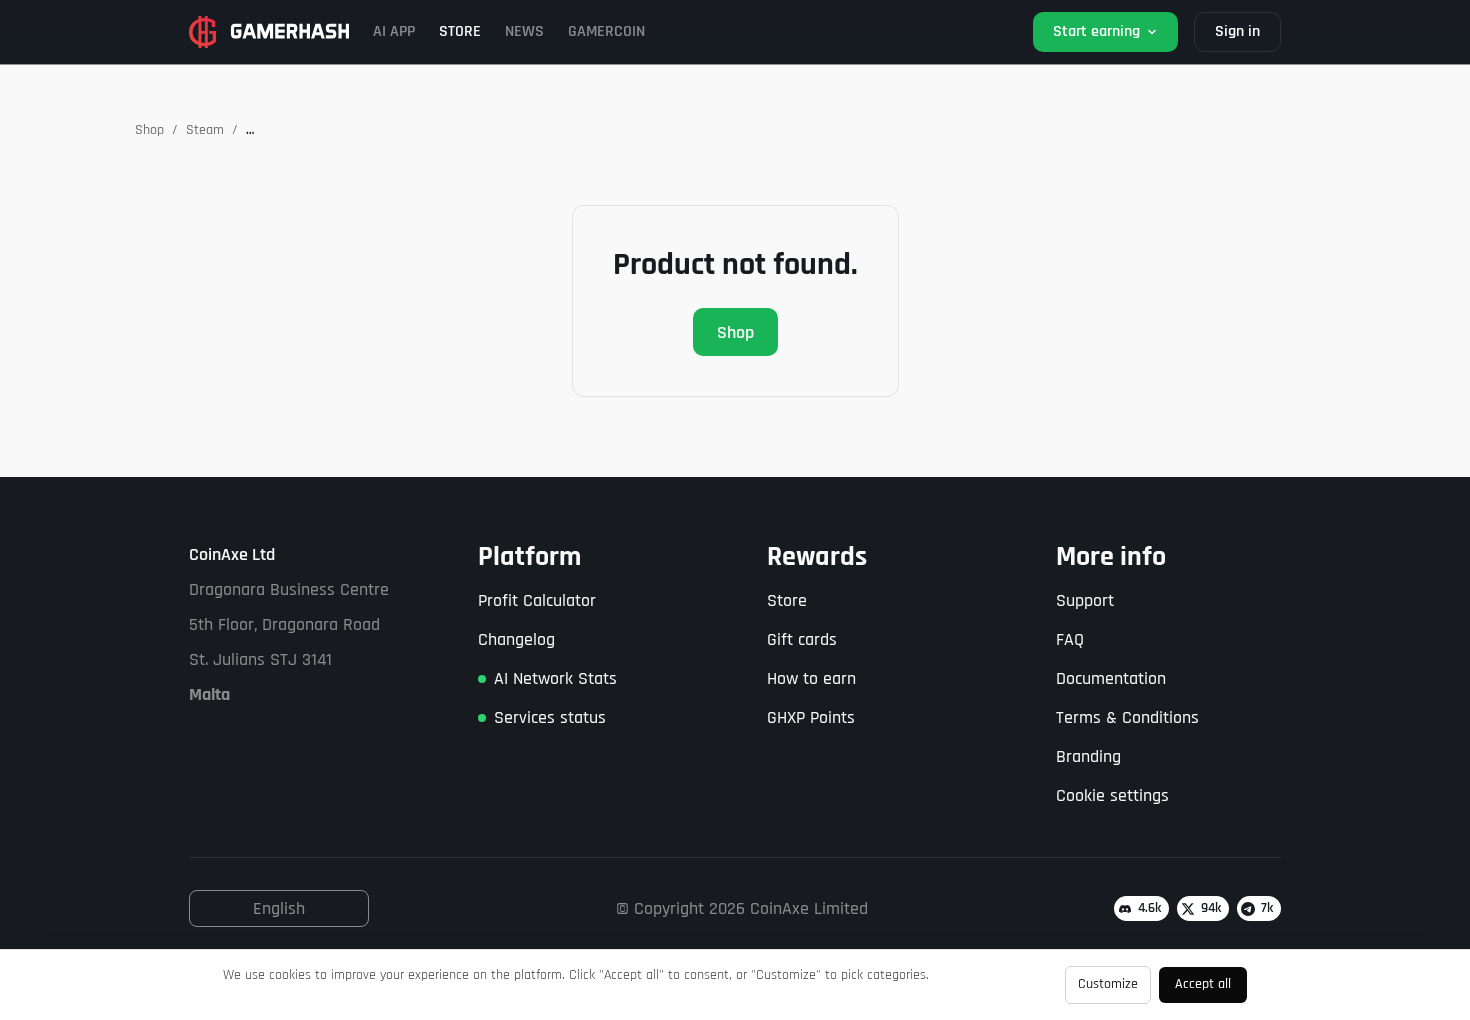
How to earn (811, 678)
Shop (149, 130)
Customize (1108, 984)
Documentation (1111, 678)
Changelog (516, 639)
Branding (1088, 756)
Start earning (1096, 31)
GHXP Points (811, 717)
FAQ (1070, 639)
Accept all (1203, 984)
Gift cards (802, 639)
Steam (205, 130)
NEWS (524, 31)
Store (787, 600)
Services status (550, 717)
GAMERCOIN (606, 31)
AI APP (394, 31)
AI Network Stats (555, 678)
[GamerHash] (269, 32)
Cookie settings (1112, 795)
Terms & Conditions (1127, 717)
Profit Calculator (537, 600)
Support (1085, 600)
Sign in (1237, 31)
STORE (460, 31)
